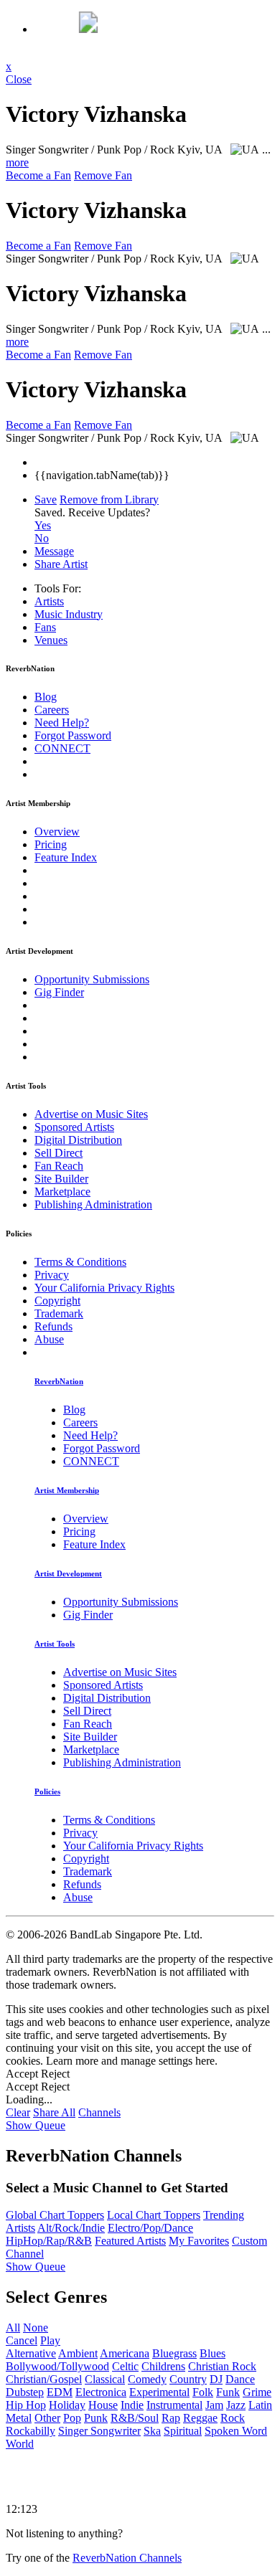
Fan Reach (59, 1166)
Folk (203, 2392)
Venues (51, 640)
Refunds (53, 1326)
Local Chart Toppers (154, 2215)
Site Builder (61, 1179)
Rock (233, 2418)
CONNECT (62, 748)
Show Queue (36, 2125)
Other (47, 2418)
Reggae (200, 2418)
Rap (171, 2418)
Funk (228, 2392)
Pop (72, 2418)
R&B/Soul (135, 2418)
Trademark (59, 1313)
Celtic (125, 2366)
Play (50, 2340)
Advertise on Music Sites (91, 1114)
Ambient (78, 2353)
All (13, 2328)
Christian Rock (222, 2366)
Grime (257, 2392)
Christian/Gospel (44, 2379)
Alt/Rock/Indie (71, 2228)
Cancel (22, 2340)
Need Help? (62, 723)
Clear (18, 2112)
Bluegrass (174, 2353)
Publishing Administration (93, 1204)
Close (19, 79)
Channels (99, 2112)
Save (46, 499)
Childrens (163, 2366)
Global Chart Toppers (55, 2215)
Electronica (101, 2392)
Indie (132, 2405)
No (42, 538)
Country (188, 2379)
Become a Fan (38, 175)
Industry (69, 614)
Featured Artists (130, 2241)
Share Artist (61, 564)
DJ (216, 2379)
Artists (49, 601)
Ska (152, 2431)
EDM (60, 2392)
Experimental (159, 2392)
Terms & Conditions (80, 1262)
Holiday (67, 2405)
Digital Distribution (78, 1140)
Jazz (236, 2405)
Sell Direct (59, 1153)
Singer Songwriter (99, 2431)
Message (54, 551)
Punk (96, 2418)
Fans (45, 627)
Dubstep (25, 2392)
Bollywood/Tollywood (57, 2366)
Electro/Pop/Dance (150, 2228)
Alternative (31, 2353)
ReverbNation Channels (127, 2558)
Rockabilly (31, 2431)
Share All (54, 2112)
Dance (240, 2379)
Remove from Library (109, 499)
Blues (213, 2353)
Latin (260, 2405)
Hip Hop (26, 2405)
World (20, 2444)
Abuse (49, 1339)
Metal (19, 2418)
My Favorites (199, 2241)
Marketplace (62, 1192)
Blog (46, 697)
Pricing (51, 844)
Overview (57, 832)
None (36, 2328)
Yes (43, 525)
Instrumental (174, 2405)
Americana (125, 2353)
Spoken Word (236, 2431)
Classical (105, 2379)
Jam (214, 2405)
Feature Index (66, 857)
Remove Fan (103, 175)
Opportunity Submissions (92, 979)
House (103, 2405)
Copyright (57, 1301)
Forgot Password (73, 735)
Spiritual (183, 2431)
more (17, 162)
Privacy (52, 1275)
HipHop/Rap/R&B (49, 2241)
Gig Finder (59, 992)
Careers (52, 710)
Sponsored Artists (74, 1127)
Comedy (147, 2379)
